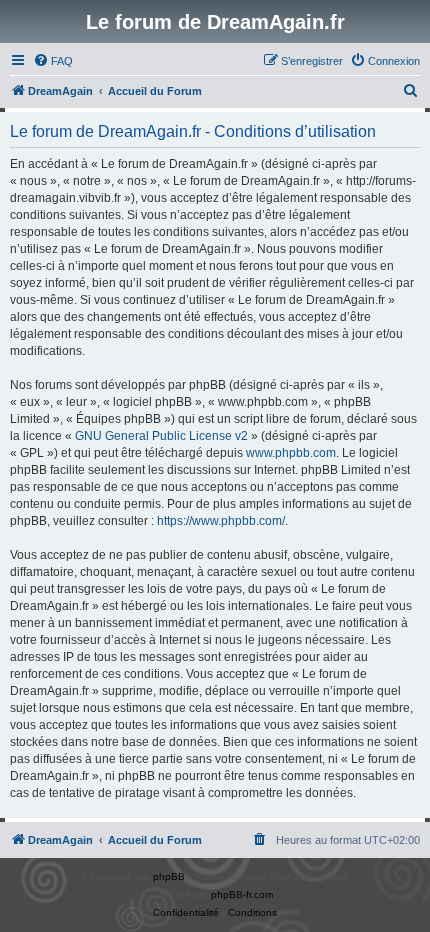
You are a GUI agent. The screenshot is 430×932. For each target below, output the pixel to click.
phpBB (169, 876)
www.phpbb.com (291, 453)
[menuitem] (53, 61)
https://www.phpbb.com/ (221, 521)
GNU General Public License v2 (161, 436)
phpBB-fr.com (242, 894)
